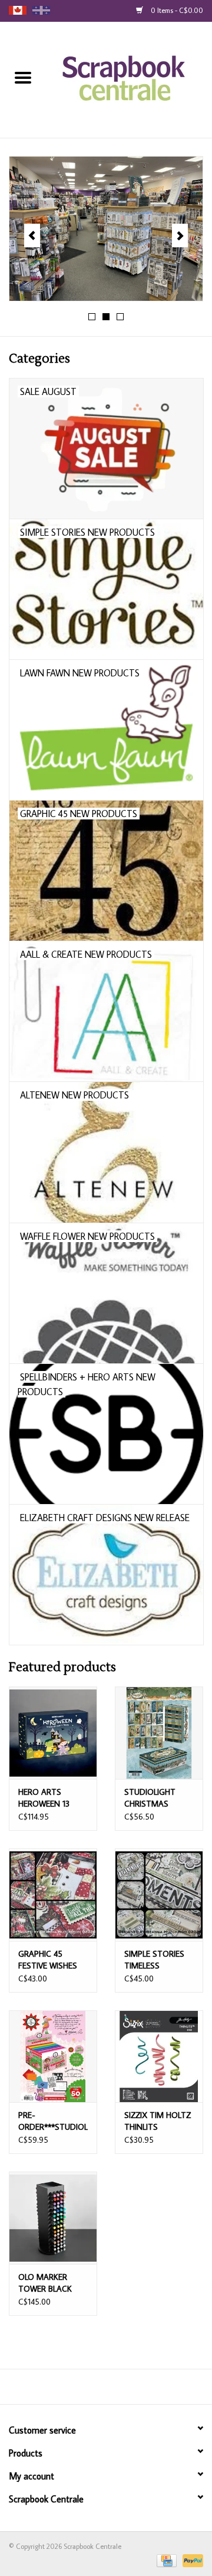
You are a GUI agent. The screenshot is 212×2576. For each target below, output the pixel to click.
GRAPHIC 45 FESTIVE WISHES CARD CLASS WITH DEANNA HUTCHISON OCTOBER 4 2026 (53, 1960)
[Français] (41, 10)
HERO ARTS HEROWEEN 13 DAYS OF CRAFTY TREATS (50, 1798)
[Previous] (32, 235)
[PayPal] (191, 2560)
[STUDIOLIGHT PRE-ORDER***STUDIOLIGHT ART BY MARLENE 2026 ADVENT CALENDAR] (53, 2057)
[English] (18, 10)
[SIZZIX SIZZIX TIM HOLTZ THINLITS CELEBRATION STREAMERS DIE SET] (159, 2057)
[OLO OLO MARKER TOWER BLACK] (53, 2218)
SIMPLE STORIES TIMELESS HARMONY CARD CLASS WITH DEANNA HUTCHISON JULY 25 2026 (156, 1960)
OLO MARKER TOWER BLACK (45, 2283)
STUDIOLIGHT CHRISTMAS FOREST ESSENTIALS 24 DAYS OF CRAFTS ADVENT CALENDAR (156, 1798)
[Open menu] (23, 77)
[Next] (180, 235)
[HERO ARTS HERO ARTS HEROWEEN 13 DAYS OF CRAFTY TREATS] (53, 1733)
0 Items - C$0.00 (176, 10)
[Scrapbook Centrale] (129, 79)
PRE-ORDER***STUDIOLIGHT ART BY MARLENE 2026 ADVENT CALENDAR (53, 2121)
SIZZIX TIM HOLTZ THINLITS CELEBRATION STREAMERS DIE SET (158, 2121)
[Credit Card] (165, 2560)
